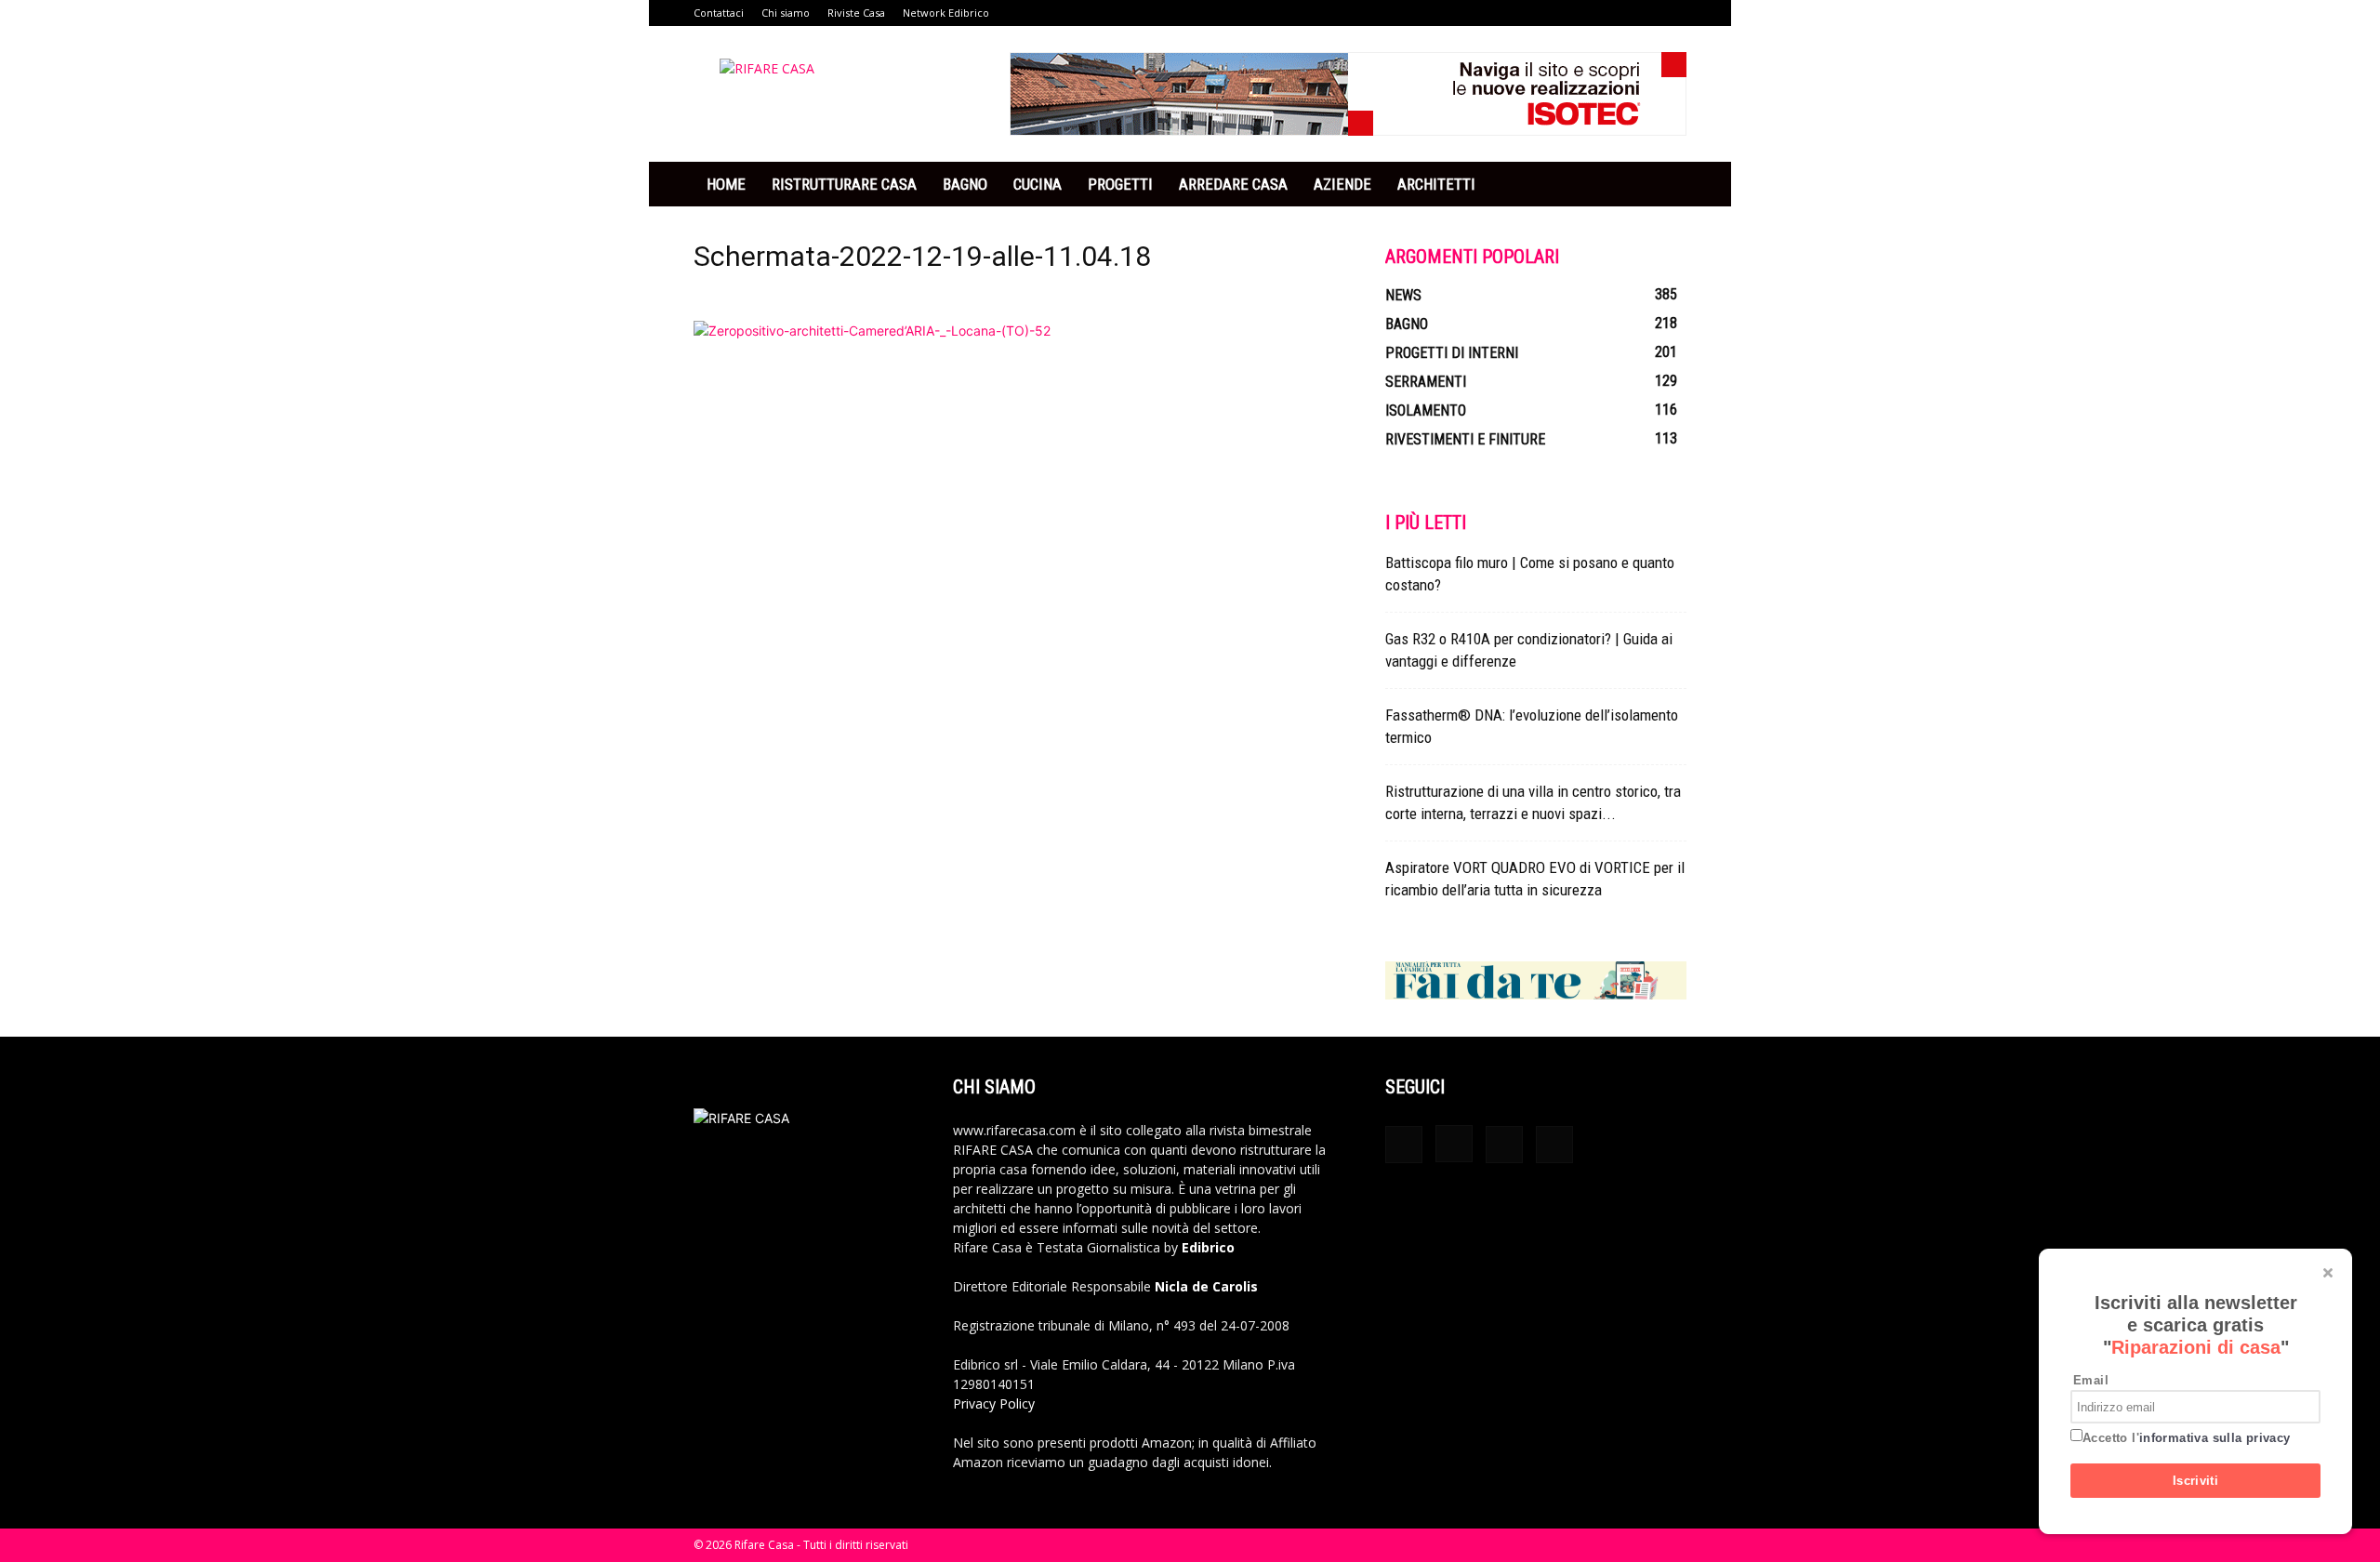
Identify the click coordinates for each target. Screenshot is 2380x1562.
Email (2091, 1380)
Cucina (1038, 184)
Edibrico (1208, 1247)
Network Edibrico (946, 13)
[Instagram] (1454, 1144)
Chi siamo (786, 13)
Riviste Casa (856, 13)
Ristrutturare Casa (844, 184)
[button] (1664, 185)
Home (726, 184)
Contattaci (719, 13)
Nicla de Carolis (1204, 1286)
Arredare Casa (1233, 184)
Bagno (965, 184)
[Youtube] (1554, 1145)
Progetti (1120, 184)
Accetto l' (2187, 1438)
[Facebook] (1404, 1145)
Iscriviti (2196, 1481)
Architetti (1436, 184)
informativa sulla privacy (2215, 1438)
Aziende (1342, 184)
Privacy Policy (994, 1403)
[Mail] (1504, 1145)
